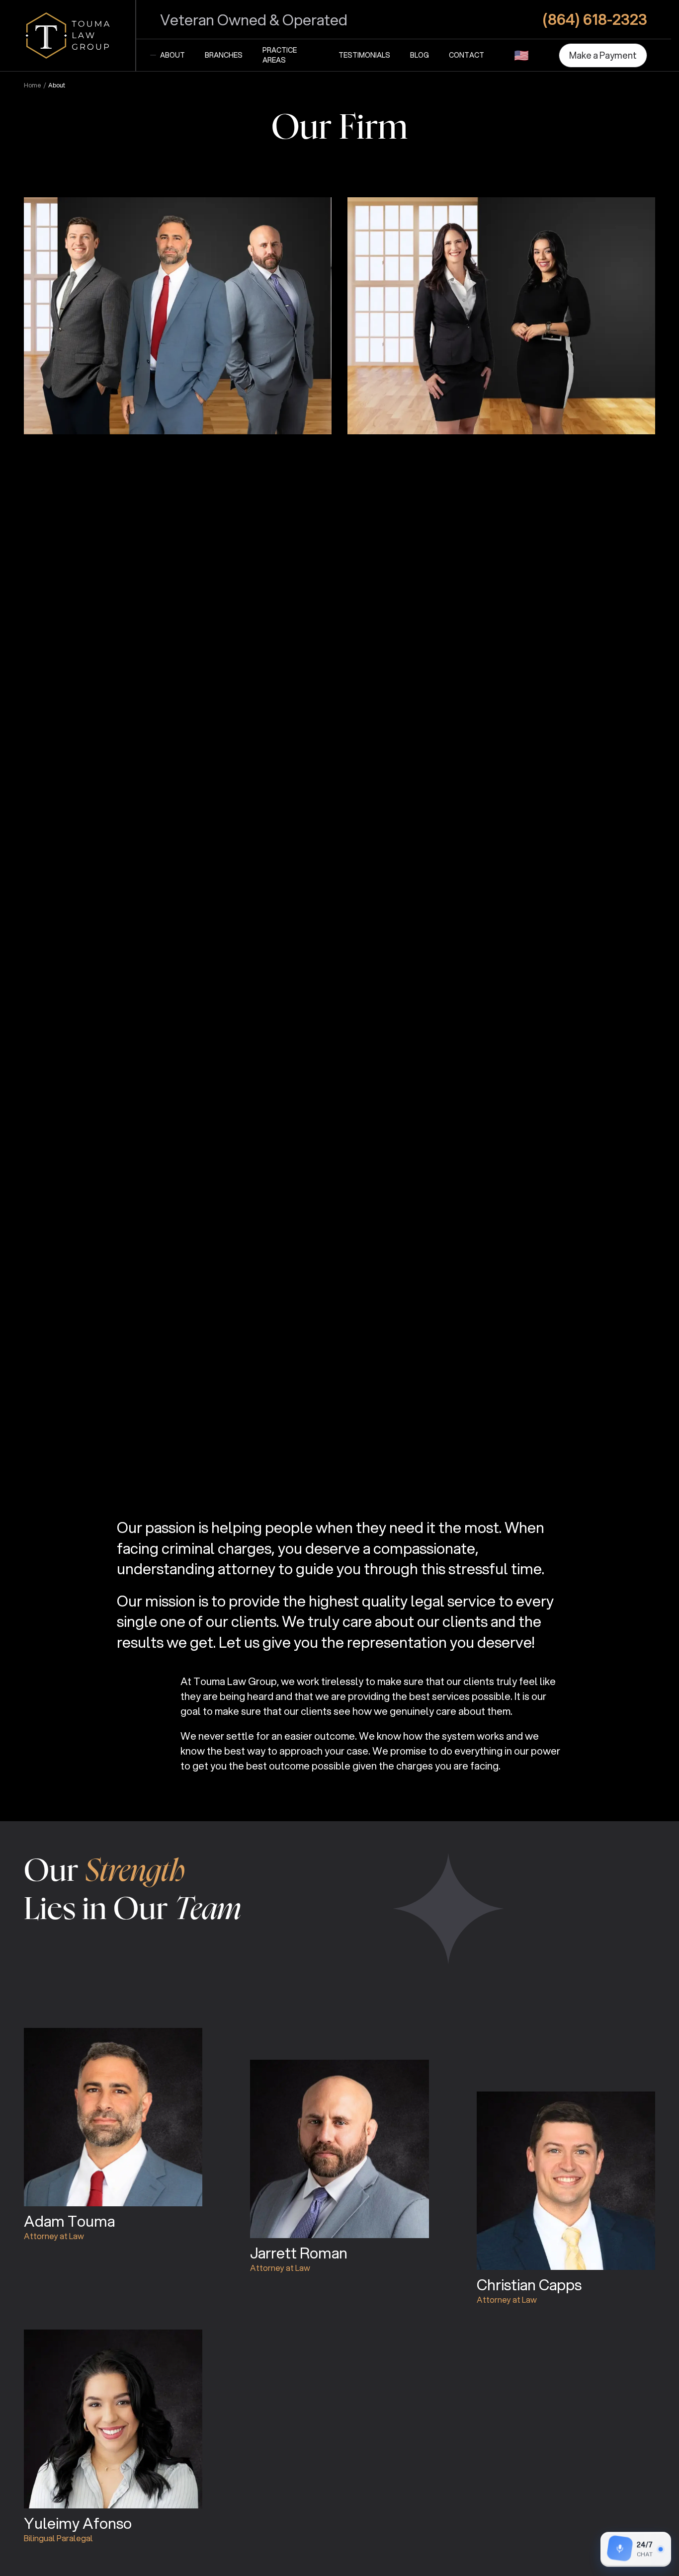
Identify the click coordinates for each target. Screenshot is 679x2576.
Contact (467, 55)
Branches (224, 55)
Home (33, 85)
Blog (420, 55)
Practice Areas (280, 55)
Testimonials (364, 55)
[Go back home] (68, 36)
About (172, 55)
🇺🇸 (521, 55)
